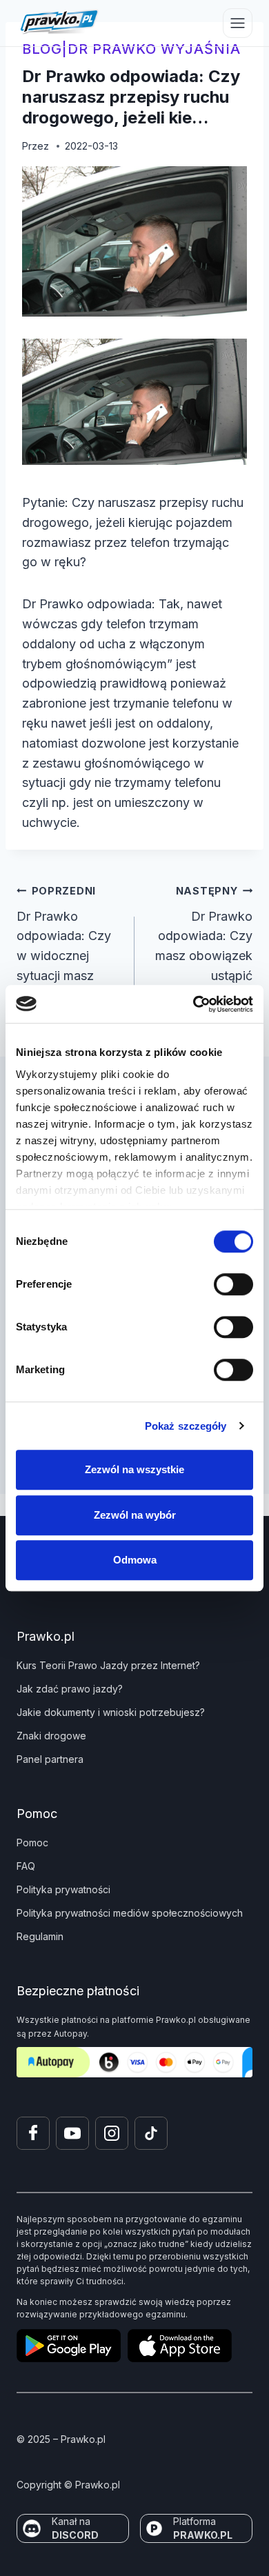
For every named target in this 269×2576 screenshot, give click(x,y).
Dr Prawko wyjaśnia (154, 49)
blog (42, 49)
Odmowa (135, 1560)
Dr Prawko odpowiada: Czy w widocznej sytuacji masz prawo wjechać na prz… (69, 954)
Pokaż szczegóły (186, 1426)
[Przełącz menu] (238, 23)
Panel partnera (50, 1759)
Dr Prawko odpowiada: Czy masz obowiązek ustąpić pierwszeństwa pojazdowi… (204, 954)
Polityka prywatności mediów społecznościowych (130, 1913)
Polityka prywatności (63, 1889)
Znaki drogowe (51, 1736)
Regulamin (40, 1936)
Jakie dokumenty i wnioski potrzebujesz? (111, 1712)
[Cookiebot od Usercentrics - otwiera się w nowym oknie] (193, 1004)
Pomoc (32, 1843)
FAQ (26, 1866)
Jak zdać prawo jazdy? (70, 1689)
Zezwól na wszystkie (134, 1469)
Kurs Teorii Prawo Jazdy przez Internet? (108, 1665)
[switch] (233, 1284)
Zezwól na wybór (135, 1515)
